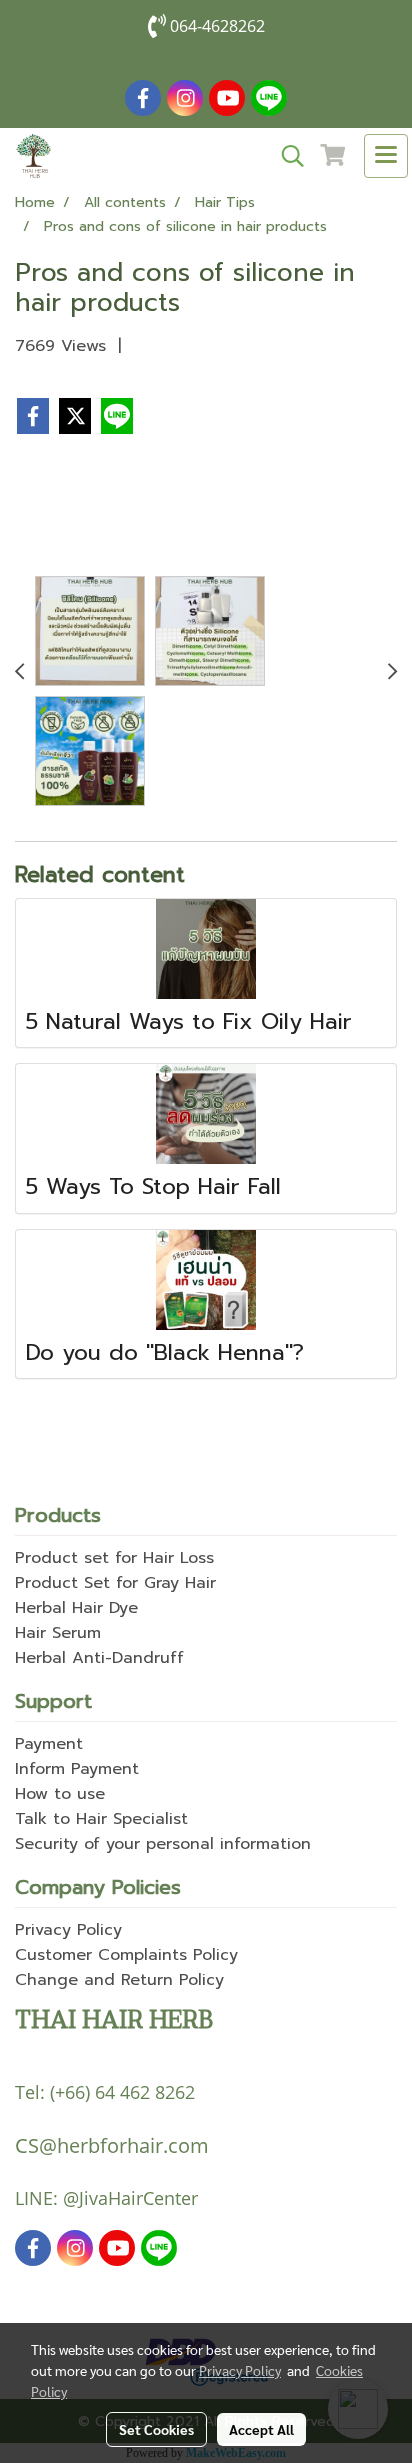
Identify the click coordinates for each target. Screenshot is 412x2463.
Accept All (261, 2429)
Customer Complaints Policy (126, 1955)
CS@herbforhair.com (112, 2145)
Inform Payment (77, 1769)
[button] (286, 156)
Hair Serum (58, 1633)
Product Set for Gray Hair (115, 1583)
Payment (49, 1744)
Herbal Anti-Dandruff (99, 1658)
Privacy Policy (68, 1930)
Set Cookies (156, 2429)
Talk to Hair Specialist (101, 1819)
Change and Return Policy (119, 1980)
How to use (60, 1794)
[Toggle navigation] (386, 156)
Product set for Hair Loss (114, 1558)
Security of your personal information (163, 1844)
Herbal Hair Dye (76, 1608)
